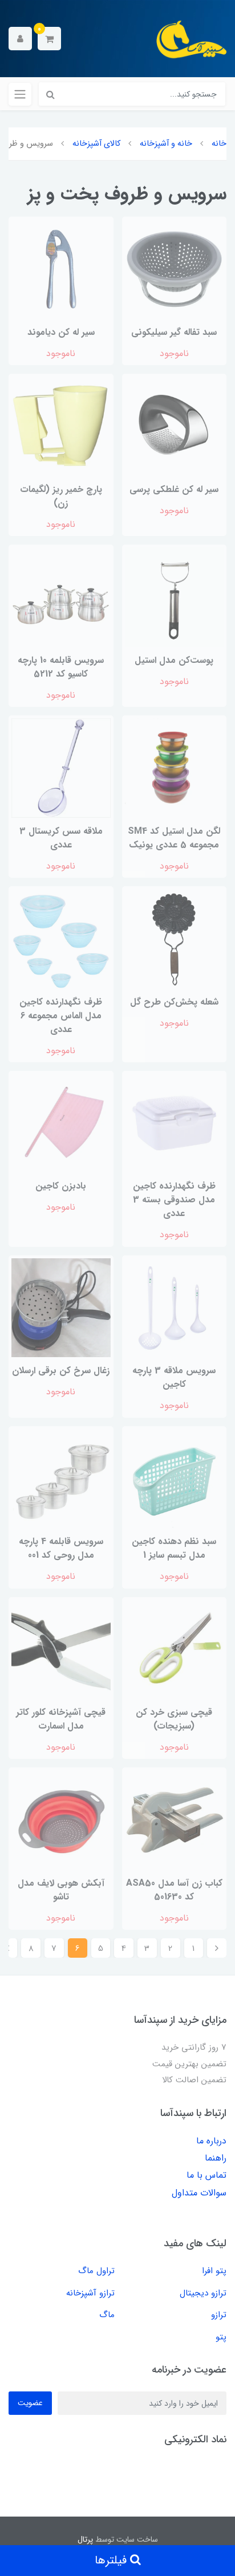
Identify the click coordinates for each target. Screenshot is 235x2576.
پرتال (85, 2539)
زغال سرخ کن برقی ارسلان (61, 1371)
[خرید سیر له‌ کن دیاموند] (61, 269)
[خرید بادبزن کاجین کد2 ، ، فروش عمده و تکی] (61, 1123)
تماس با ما (206, 2175)
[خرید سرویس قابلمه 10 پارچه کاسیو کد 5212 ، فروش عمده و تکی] (61, 597)
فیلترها (112, 2560)
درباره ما (211, 2141)
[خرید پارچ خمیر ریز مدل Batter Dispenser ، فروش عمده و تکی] (61, 426)
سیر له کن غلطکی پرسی (174, 489)
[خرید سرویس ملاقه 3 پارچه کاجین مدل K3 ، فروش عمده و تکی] (175, 1307)
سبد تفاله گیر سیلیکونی (174, 332)
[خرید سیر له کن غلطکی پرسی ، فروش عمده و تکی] (175, 426)
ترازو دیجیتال (203, 2293)
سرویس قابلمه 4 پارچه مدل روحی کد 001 (61, 1548)
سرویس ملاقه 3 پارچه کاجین (174, 1377)
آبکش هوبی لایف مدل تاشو (61, 1890)
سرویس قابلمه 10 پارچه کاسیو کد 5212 (61, 667)
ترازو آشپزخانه (90, 2293)
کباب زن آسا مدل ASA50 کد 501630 (174, 1890)
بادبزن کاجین (61, 1186)
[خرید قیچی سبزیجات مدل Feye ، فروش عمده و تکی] (175, 1649)
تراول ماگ (96, 2271)
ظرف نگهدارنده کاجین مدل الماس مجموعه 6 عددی (61, 1016)
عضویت (30, 2403)
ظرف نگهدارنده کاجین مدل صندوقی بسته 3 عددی (174, 1200)
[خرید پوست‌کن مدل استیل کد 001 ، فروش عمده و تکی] (175, 597)
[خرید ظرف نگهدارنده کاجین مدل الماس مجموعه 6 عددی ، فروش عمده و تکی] (61, 938)
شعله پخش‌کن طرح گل (174, 1002)
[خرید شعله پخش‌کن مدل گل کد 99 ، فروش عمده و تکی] (175, 938)
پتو (221, 2337)
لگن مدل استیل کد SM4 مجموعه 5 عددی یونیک (174, 838)
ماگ (107, 2315)
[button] (49, 39)
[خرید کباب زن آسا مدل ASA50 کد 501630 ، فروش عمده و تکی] (175, 1820)
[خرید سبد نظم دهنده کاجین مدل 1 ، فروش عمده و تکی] (175, 1478)
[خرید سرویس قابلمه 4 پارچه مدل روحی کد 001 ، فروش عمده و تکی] (61, 1478)
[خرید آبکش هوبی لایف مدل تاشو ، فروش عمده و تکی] (61, 1820)
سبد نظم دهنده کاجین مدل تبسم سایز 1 (174, 1548)
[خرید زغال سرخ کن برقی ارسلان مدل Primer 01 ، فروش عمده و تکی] (61, 1307)
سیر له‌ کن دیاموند (61, 332)
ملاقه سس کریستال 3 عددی (61, 838)
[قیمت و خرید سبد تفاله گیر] (175, 269)
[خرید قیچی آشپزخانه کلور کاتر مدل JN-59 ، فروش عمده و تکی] (61, 1649)
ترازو (219, 2315)
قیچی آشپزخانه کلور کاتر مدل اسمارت (61, 1719)
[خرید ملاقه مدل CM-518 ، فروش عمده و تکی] (61, 767)
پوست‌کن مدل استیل (174, 660)
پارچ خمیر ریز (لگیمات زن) (61, 496)
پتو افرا (214, 2271)
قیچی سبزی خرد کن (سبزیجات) (174, 1719)
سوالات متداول (199, 2193)
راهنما (216, 2158)
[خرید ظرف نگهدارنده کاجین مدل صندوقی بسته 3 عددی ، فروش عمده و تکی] (175, 1123)
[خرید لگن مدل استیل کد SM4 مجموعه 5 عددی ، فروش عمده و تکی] (175, 767)
